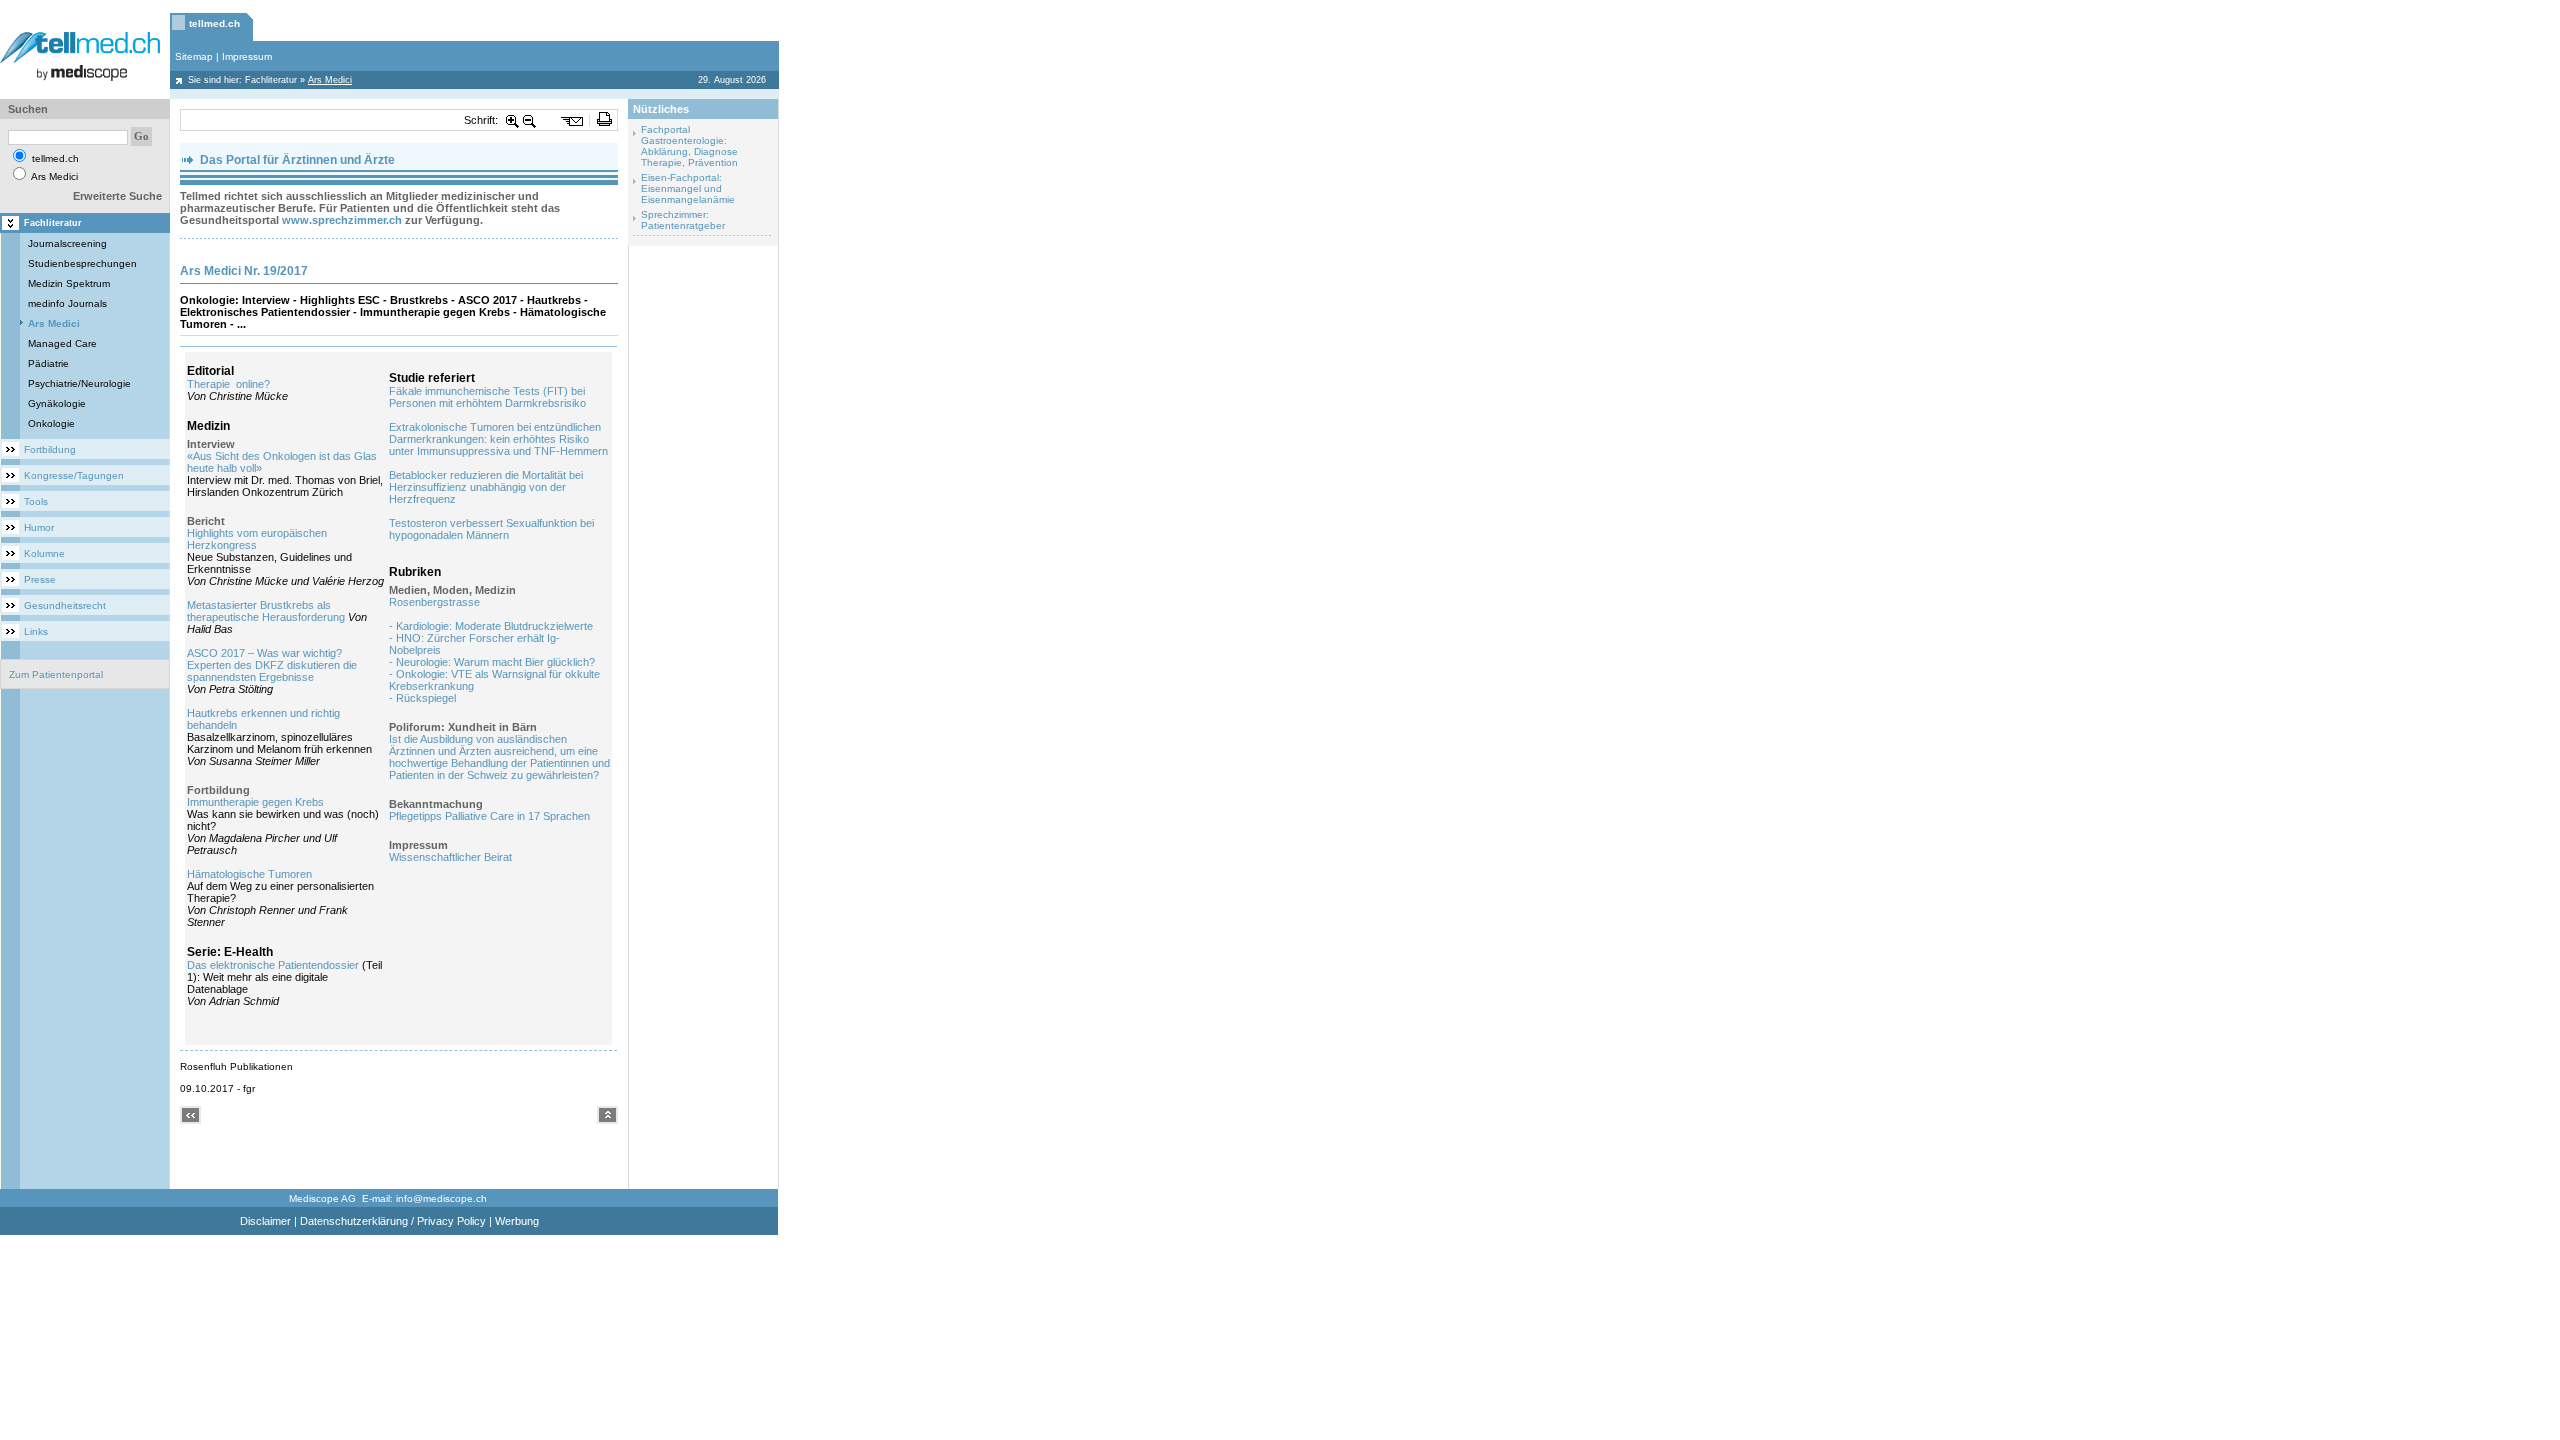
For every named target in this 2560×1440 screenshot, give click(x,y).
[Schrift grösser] (513, 120)
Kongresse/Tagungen (74, 475)
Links (36, 631)
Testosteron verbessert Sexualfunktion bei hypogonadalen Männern (491, 529)
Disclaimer (265, 1221)
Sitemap (194, 56)
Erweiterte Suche (117, 196)
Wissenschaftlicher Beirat (450, 857)
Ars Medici (54, 323)
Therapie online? (228, 384)
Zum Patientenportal (56, 674)
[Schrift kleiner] (530, 120)
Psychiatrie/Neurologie (79, 383)
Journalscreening (67, 243)
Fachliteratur (271, 80)
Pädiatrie (48, 363)
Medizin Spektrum (69, 283)
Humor (39, 527)
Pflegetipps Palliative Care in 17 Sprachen (489, 816)
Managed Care (62, 343)
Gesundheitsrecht (65, 605)
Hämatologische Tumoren (249, 874)
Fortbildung (50, 449)
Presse (40, 579)
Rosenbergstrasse (434, 602)
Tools (36, 501)
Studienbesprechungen (82, 263)
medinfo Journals (67, 303)
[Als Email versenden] (572, 120)
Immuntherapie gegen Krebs (255, 802)
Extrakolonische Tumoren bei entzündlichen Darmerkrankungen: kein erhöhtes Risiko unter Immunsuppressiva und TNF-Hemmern (498, 439)
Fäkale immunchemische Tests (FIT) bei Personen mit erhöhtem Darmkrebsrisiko (487, 397)
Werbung (517, 1221)
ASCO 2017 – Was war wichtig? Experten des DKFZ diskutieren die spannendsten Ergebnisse (272, 665)
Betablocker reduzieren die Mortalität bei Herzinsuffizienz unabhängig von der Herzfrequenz (486, 487)
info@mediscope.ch (441, 1198)
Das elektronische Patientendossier (273, 965)
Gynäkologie (57, 403)
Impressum (247, 56)
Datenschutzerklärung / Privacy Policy (393, 1221)
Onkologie (51, 423)
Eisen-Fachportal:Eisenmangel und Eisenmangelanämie (688, 188)
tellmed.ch (214, 23)
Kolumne (44, 553)
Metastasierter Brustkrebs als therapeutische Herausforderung (266, 611)
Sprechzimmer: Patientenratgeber (683, 220)
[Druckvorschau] (604, 120)
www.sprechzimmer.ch (342, 220)
